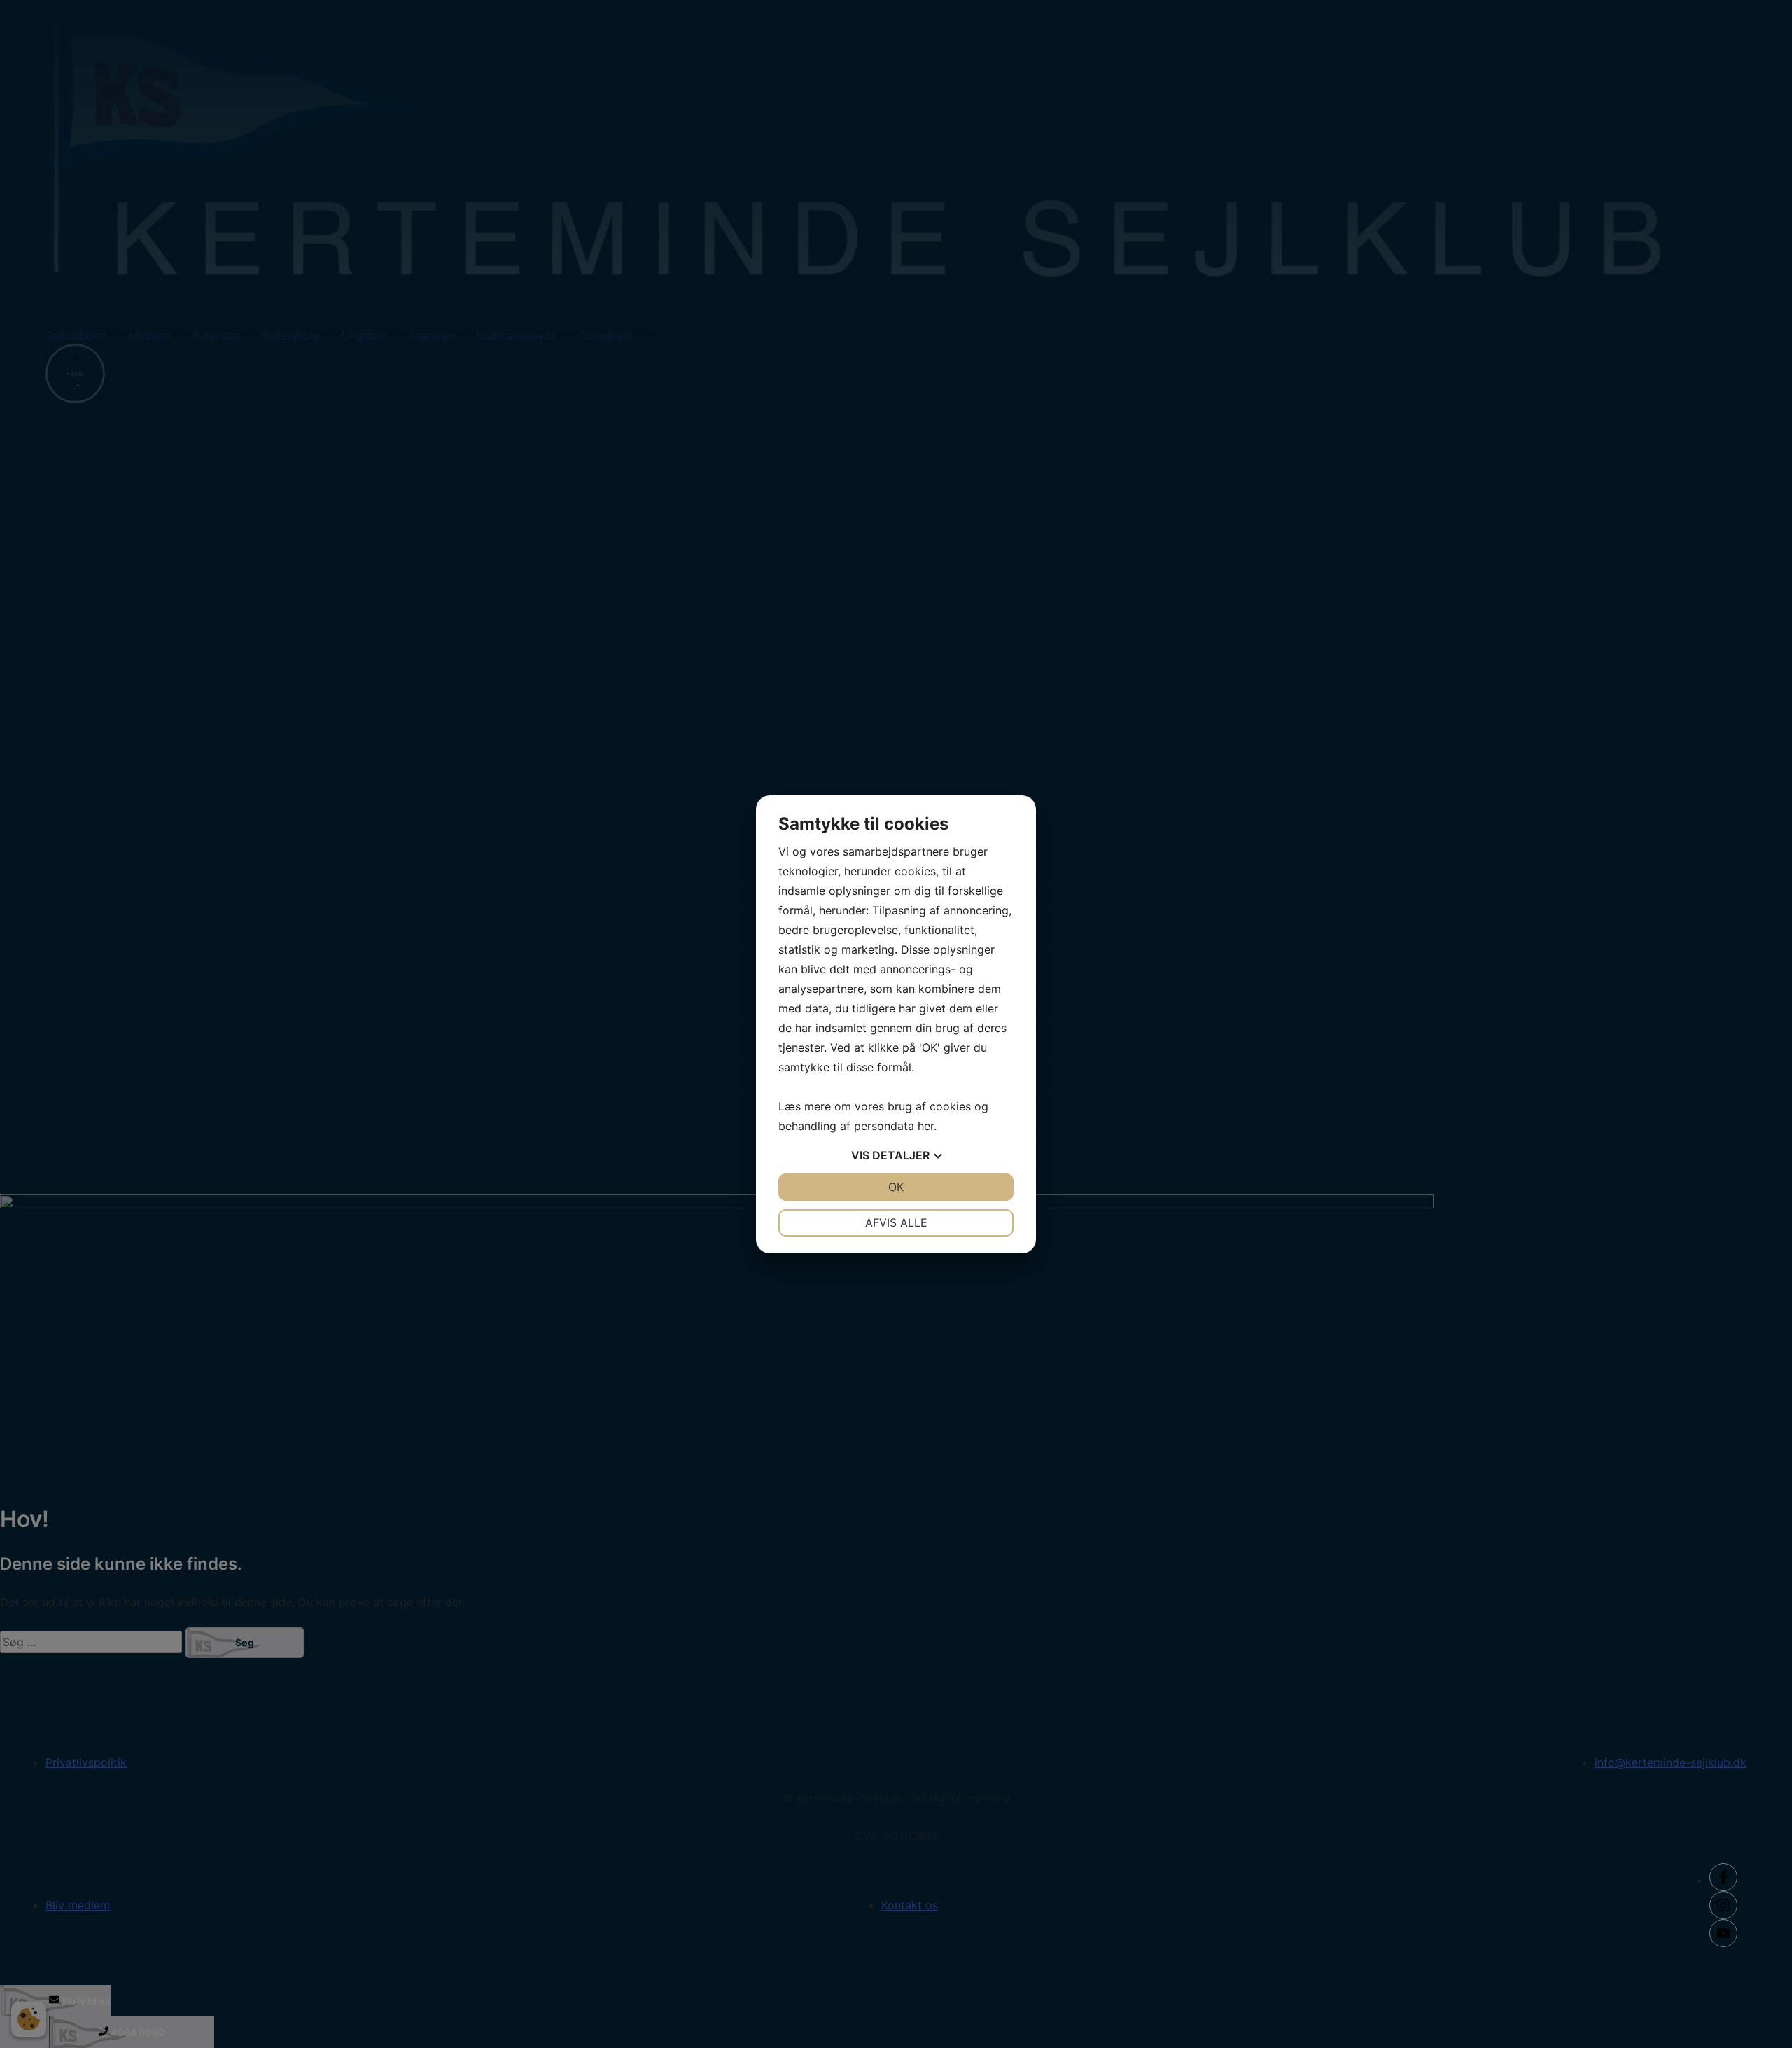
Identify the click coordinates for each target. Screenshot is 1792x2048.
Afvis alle (896, 1222)
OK (896, 1187)
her (926, 1126)
